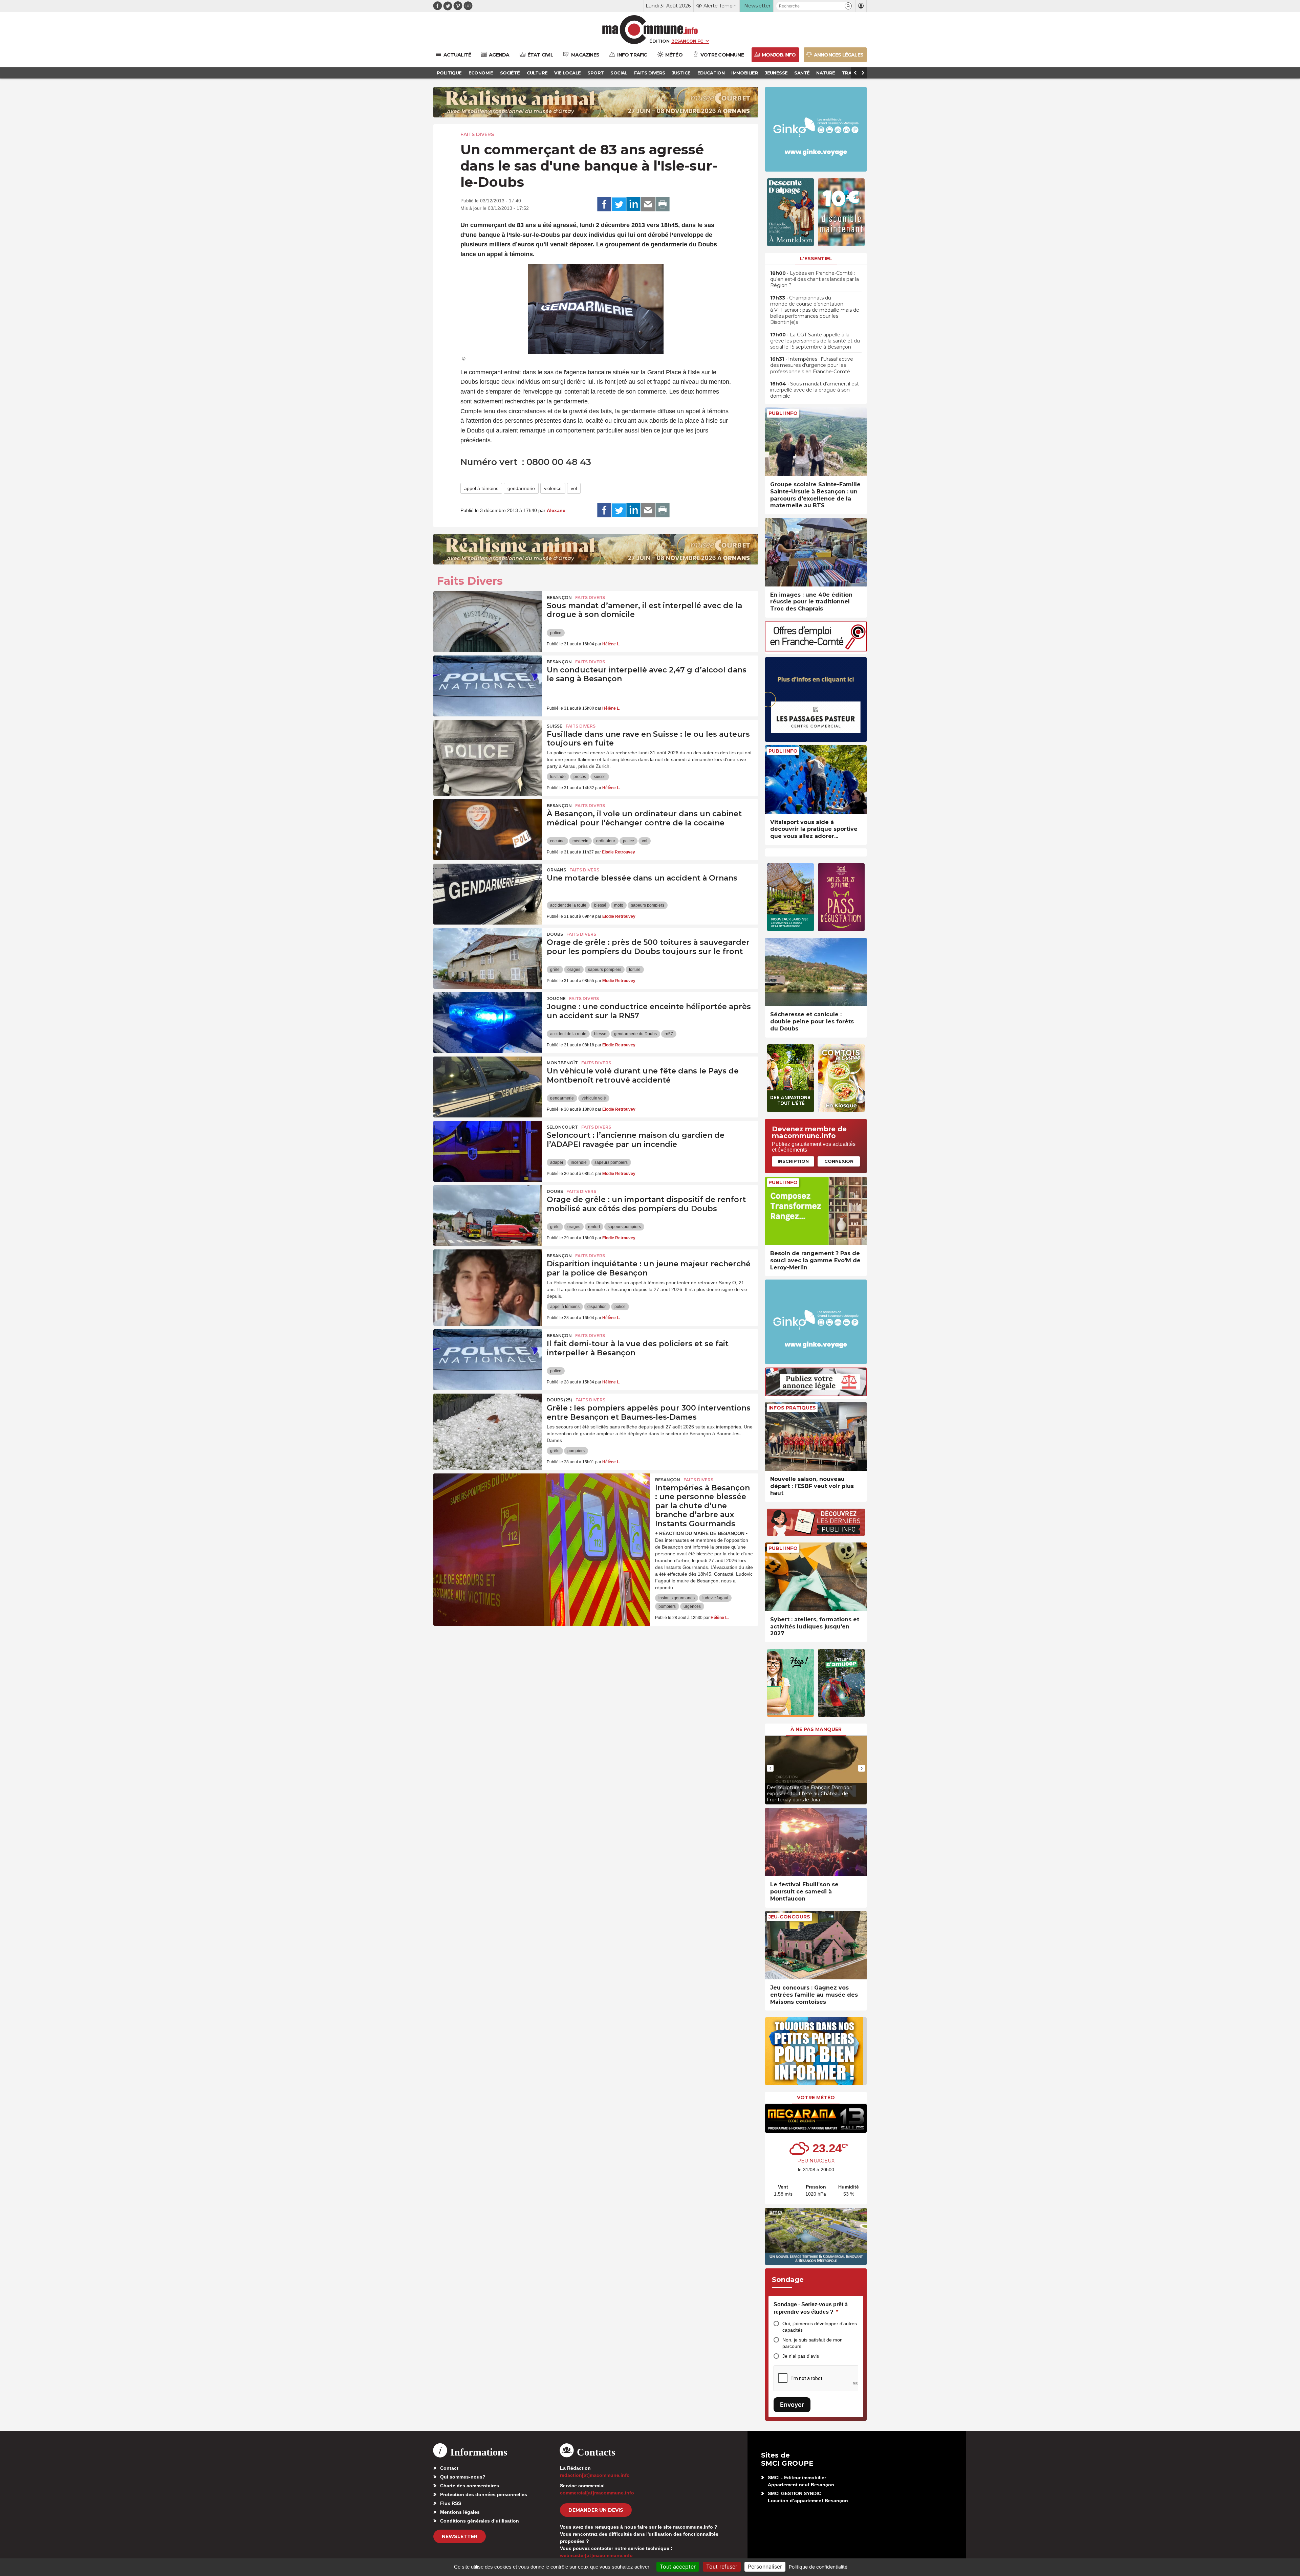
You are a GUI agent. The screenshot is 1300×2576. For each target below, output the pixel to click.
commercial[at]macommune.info (597, 2493)
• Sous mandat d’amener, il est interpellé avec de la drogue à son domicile (815, 390)
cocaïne (557, 841)
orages (574, 970)
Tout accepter (678, 2567)
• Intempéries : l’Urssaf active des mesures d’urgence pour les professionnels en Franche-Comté (812, 365)
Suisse (555, 726)
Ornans (556, 870)
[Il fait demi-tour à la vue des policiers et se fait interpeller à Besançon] (487, 1360)
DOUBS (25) (559, 1400)
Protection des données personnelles (484, 2494)
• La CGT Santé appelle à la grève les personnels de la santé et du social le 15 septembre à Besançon (815, 341)
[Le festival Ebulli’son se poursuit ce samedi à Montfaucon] (816, 1842)
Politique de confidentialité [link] (818, 2567)
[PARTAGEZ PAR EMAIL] (648, 204)
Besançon (559, 597)
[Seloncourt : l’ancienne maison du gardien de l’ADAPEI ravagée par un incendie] (487, 1151)
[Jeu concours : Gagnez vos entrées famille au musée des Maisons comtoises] (816, 1945)
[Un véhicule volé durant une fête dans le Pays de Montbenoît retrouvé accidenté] (487, 1087)
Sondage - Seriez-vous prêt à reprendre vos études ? (811, 2308)
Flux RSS (451, 2503)
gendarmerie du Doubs (635, 1034)
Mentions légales (460, 2512)
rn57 (669, 1034)
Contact (449, 2468)
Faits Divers (477, 134)
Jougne (556, 998)
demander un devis (596, 2510)
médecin (580, 841)
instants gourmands (677, 1598)
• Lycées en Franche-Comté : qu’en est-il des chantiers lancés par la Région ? (815, 279)
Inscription (793, 1161)
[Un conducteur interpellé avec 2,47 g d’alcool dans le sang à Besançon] (487, 686)
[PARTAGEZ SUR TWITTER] (619, 204)
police (556, 633)
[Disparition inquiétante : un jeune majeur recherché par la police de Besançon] (487, 1280)
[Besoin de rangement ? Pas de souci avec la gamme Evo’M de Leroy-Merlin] (816, 1211)
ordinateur (606, 841)
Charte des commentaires (470, 2486)
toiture (635, 970)
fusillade (558, 777)
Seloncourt (562, 1127)
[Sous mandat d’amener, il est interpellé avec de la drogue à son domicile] (487, 622)
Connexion (839, 1161)
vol (574, 488)
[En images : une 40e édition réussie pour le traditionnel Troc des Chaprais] (816, 552)
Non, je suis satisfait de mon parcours (812, 2343)
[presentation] (770, 1768)
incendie (579, 1162)
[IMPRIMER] (663, 204)
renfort (594, 1227)
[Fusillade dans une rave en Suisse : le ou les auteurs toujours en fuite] (487, 750)
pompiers (576, 1451)
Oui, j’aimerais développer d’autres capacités (820, 2327)
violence (553, 488)
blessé (600, 905)
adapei (557, 1162)
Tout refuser (722, 2567)
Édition (659, 41)
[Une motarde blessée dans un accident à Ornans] (487, 894)
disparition (597, 1307)
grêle (555, 970)
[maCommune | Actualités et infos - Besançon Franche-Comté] (650, 30)
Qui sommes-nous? (463, 2477)
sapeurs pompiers (648, 905)
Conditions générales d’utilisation (480, 2521)
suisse (600, 777)
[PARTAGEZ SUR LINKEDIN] (633, 204)
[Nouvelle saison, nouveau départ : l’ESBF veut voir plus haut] (816, 1436)
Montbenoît (562, 1063)
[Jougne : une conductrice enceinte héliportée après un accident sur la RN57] (487, 1023)
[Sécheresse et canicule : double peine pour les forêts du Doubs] (816, 972)
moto (619, 905)
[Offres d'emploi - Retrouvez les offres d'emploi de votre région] (816, 650)
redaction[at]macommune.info (595, 2475)
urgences (692, 1606)
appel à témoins (481, 488)
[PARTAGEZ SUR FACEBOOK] (604, 204)
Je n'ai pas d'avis (801, 2356)
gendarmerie (521, 488)
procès (580, 777)
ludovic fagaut (715, 1598)
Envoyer (792, 2405)
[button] (848, 6)
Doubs (555, 934)
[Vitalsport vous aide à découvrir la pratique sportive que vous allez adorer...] (816, 780)
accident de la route (568, 905)
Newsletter (460, 2536)
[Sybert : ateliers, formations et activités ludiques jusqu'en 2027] (816, 1577)
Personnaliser (765, 2567)
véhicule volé (594, 1098)
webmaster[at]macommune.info (596, 2555)
